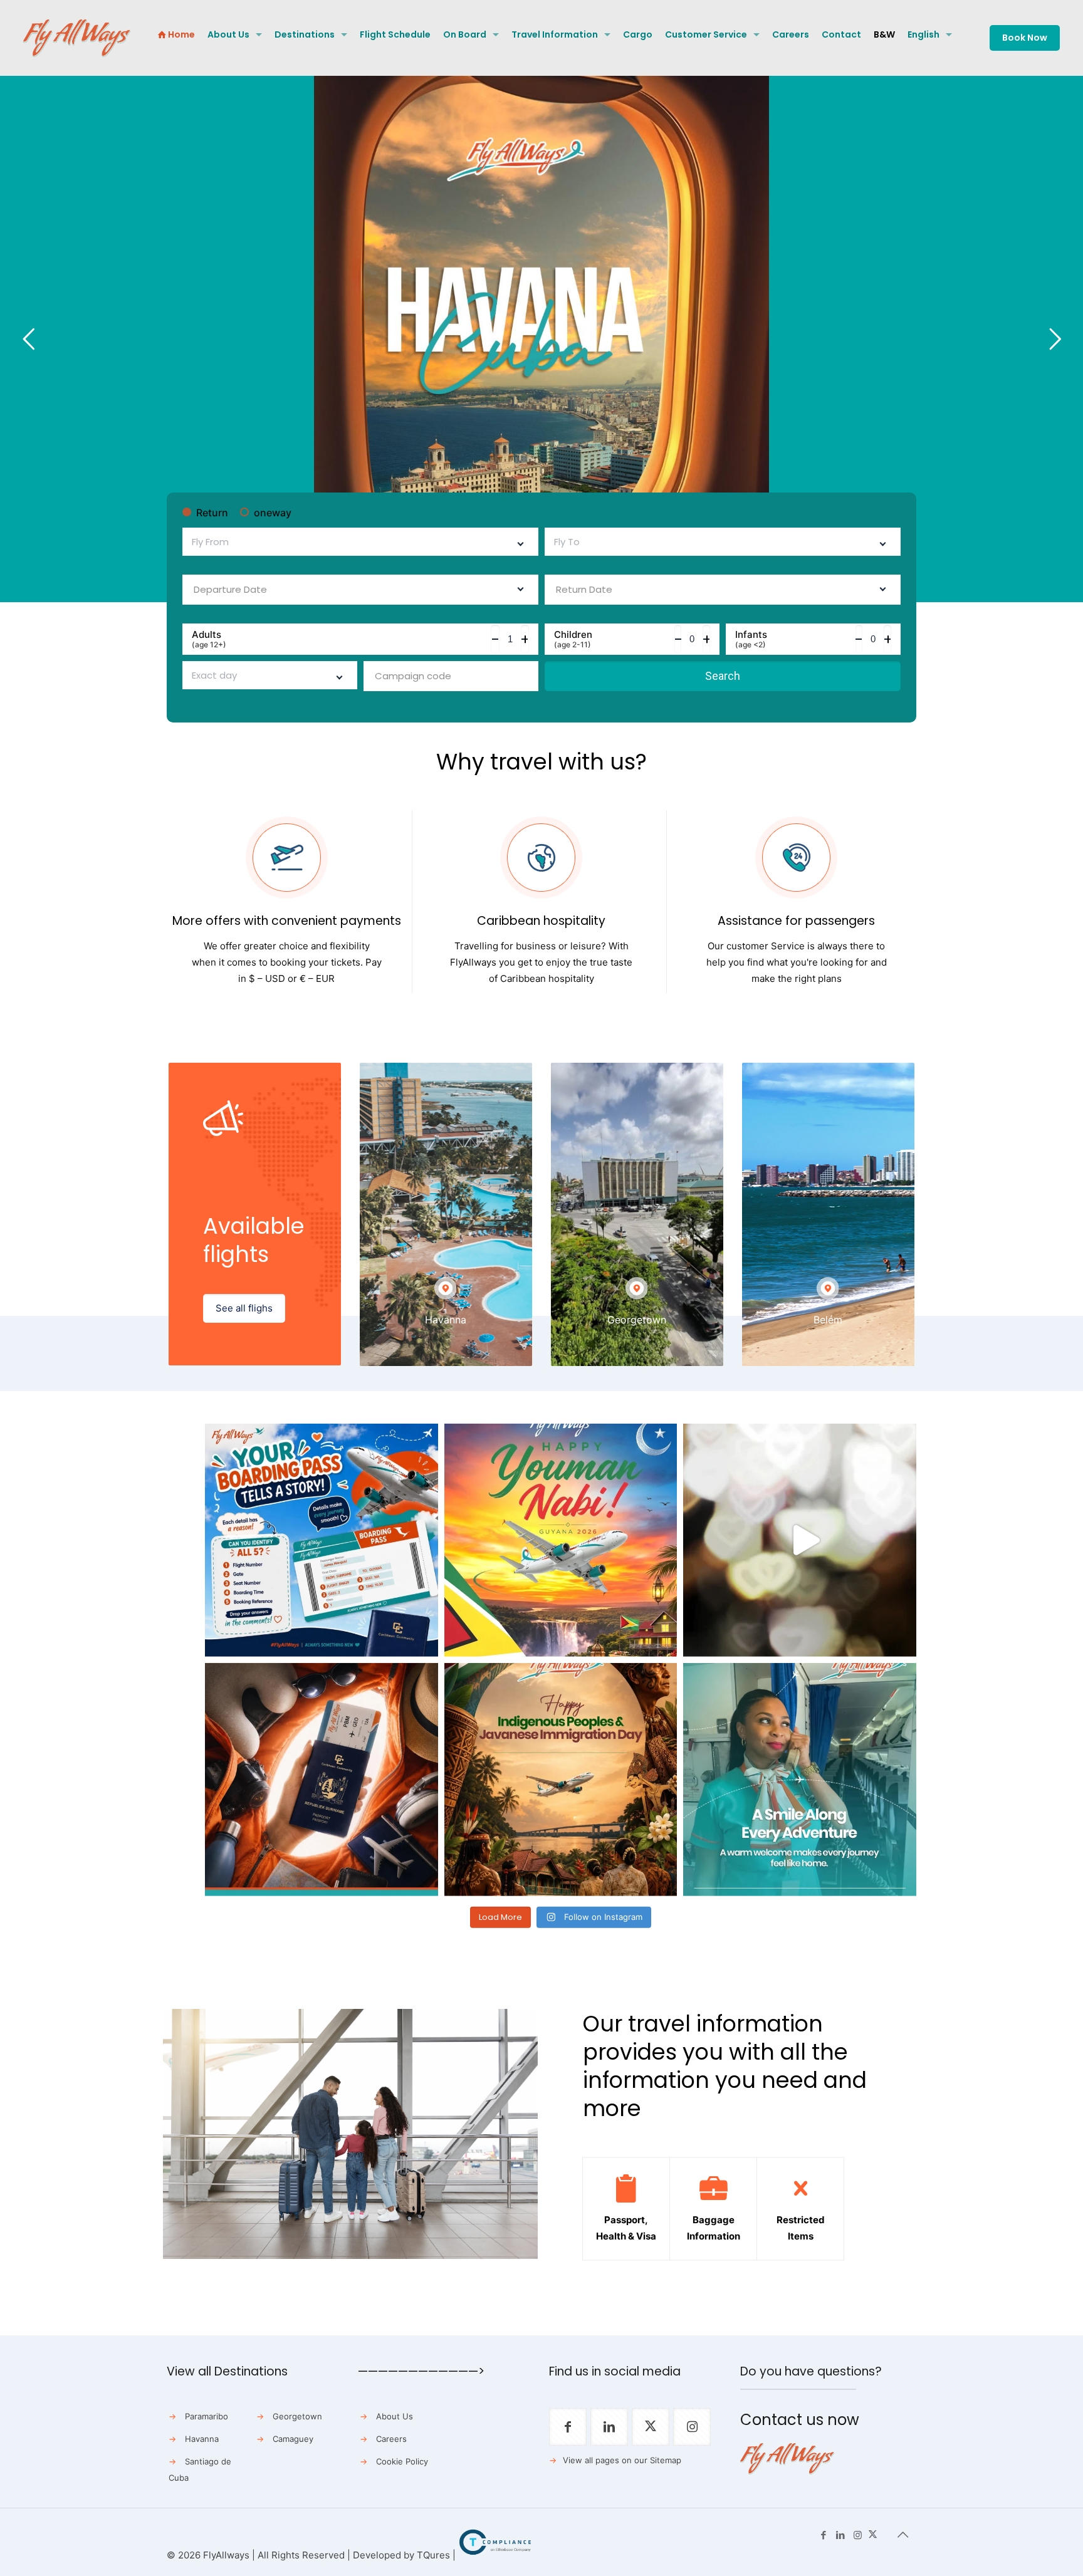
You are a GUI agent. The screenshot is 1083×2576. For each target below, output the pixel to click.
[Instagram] (858, 2535)
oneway (273, 513)
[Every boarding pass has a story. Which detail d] (322, 1540)
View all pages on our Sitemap (622, 2460)
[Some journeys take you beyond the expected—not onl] (800, 1780)
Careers (391, 2439)
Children (573, 639)
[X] (873, 2535)
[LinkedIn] (841, 2535)
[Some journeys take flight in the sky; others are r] (561, 1780)
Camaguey (293, 2439)
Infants (751, 639)
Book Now (1025, 38)
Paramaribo (207, 2416)
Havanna (202, 2439)
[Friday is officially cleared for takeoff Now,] (800, 1540)
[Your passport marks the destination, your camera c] (322, 1780)
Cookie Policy (402, 2461)
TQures (433, 2555)
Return (212, 513)
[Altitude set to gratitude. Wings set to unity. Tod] (561, 1540)
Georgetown (297, 2416)
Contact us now (800, 2420)
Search (723, 676)
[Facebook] (824, 2535)
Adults (209, 639)
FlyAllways (226, 2555)
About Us (395, 2416)
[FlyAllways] (77, 38)
